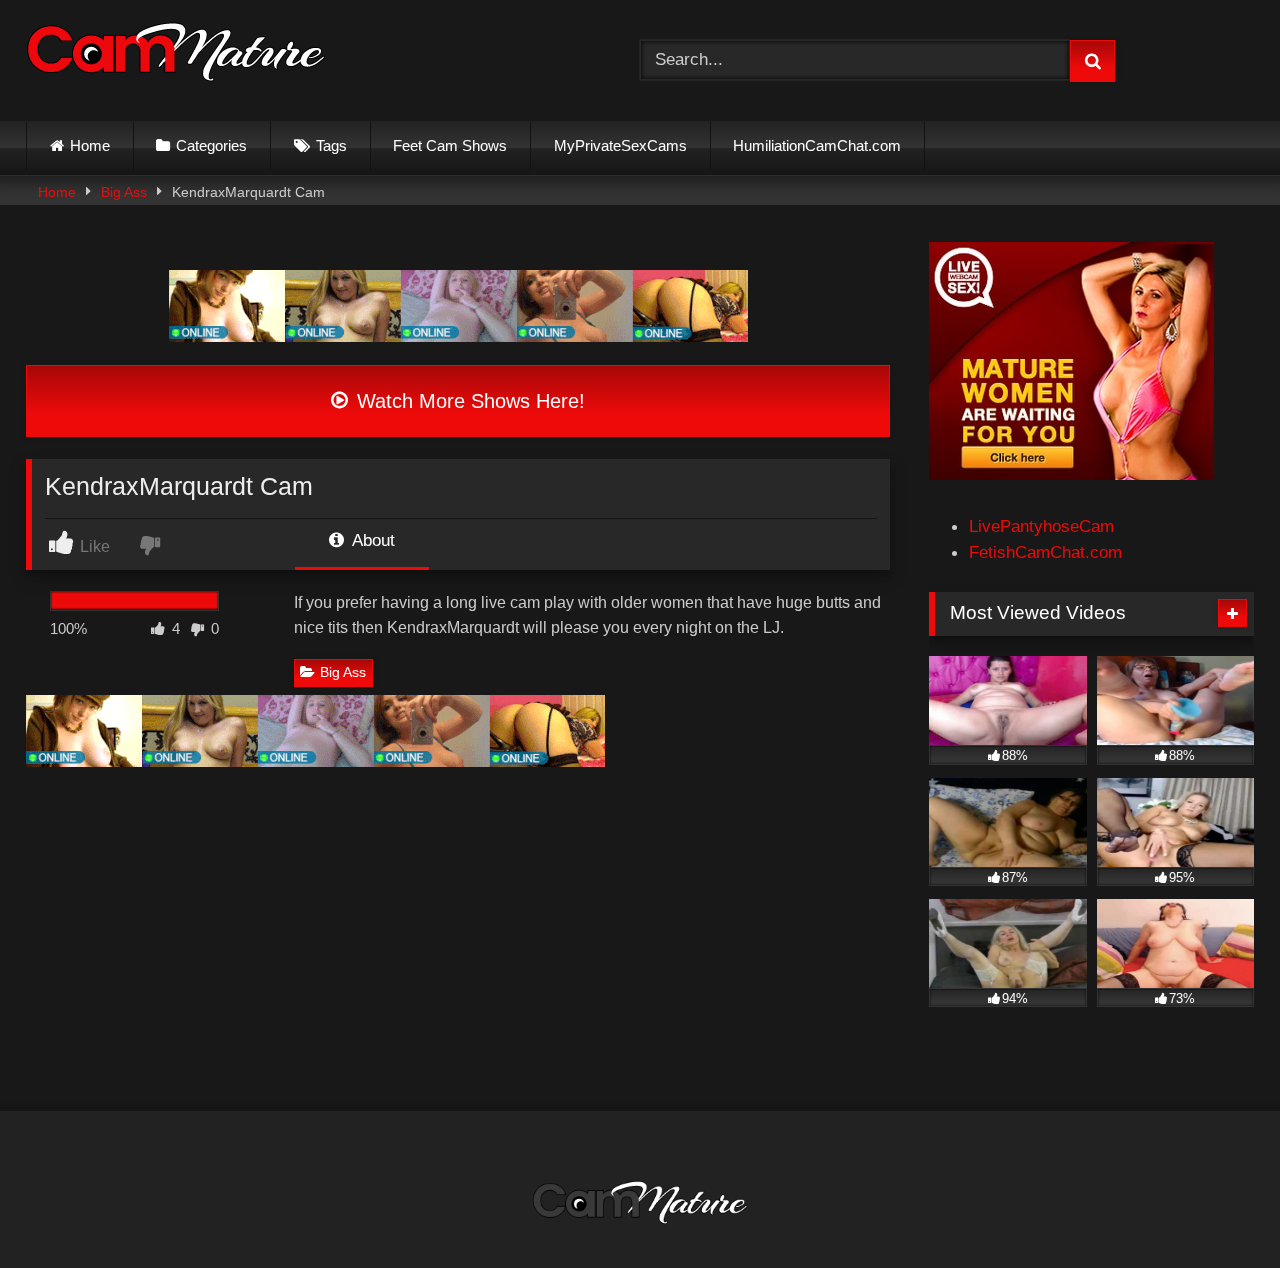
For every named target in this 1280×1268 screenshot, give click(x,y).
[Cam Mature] (176, 56)
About (371, 540)
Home (90, 145)
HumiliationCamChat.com (817, 145)
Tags (331, 145)
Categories (211, 145)
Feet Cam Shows (450, 145)
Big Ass (124, 192)
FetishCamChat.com (1045, 552)
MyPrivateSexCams (620, 145)
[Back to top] (1216, 1207)
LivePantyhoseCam (1041, 526)
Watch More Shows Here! (468, 401)
